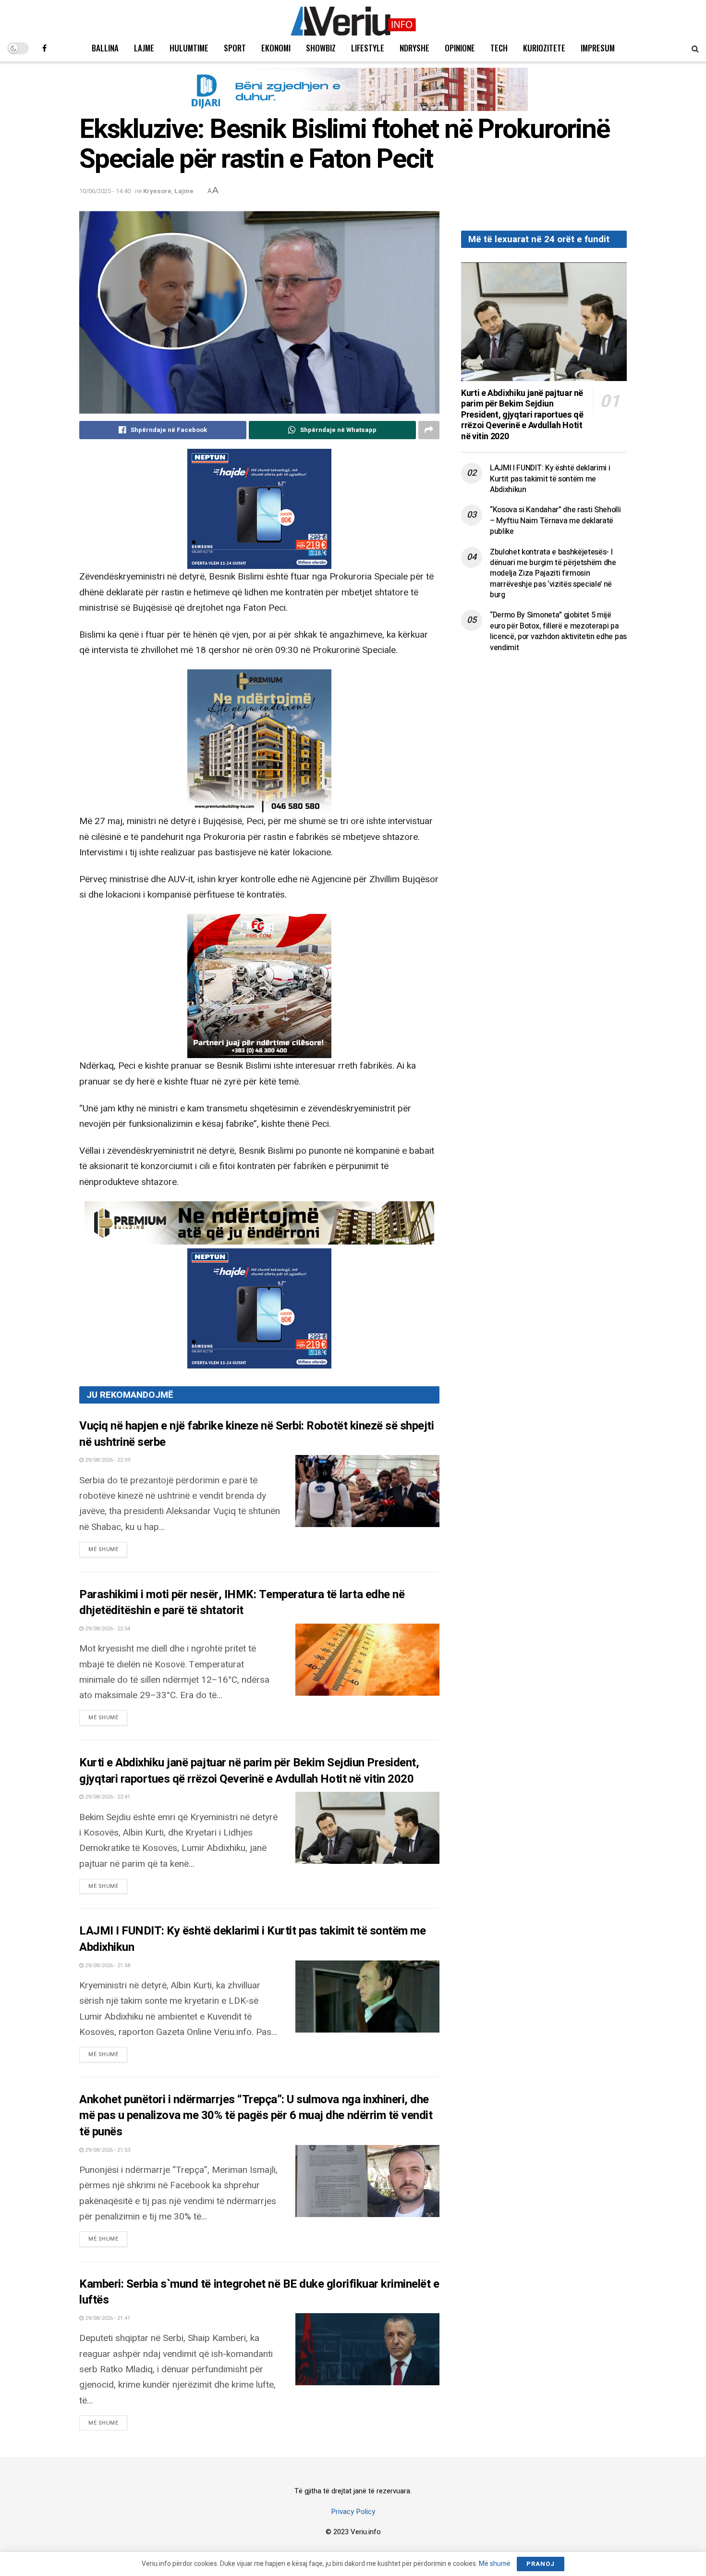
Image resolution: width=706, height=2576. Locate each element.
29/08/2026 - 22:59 (107, 1460)
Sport (235, 48)
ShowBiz (321, 48)
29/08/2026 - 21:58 (107, 1966)
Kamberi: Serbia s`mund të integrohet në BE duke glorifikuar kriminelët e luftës (259, 2292)
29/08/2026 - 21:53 (107, 2150)
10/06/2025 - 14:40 (105, 191)
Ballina (105, 48)
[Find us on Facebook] (44, 48)
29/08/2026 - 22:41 (107, 1797)
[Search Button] (695, 48)
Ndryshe (414, 48)
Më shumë (108, 1549)
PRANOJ (541, 2564)
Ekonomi (276, 48)
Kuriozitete (544, 48)
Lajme (144, 48)
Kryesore (157, 191)
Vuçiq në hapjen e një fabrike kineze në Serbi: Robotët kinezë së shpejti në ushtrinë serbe (256, 1434)
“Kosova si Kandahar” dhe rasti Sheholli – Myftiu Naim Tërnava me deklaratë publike (555, 521)
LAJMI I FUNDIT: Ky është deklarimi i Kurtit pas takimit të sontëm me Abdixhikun (252, 1939)
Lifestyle (368, 48)
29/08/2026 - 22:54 (107, 1629)
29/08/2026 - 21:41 (107, 2318)
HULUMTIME (189, 48)
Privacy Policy (353, 2512)
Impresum (598, 48)
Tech (499, 48)
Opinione (460, 48)
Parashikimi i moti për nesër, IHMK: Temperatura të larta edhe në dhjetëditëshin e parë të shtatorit (242, 1603)
